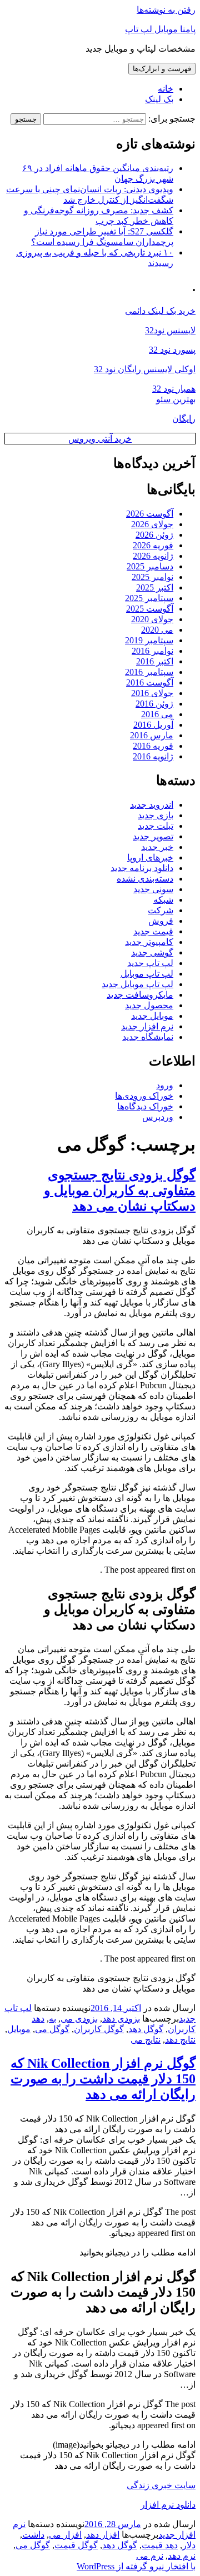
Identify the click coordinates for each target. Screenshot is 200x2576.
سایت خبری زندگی (161, 2485)
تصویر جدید (153, 836)
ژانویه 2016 (153, 756)
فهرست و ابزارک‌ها (162, 69)
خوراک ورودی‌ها (144, 1096)
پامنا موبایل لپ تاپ (160, 29)
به (52, 2019)
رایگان (184, 419)
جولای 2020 (152, 619)
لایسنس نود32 (170, 330)
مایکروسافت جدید (140, 995)
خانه (166, 89)
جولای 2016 (152, 693)
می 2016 (157, 714)
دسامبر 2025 (150, 566)
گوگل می (52, 2029)
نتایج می (146, 2040)
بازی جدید (156, 815)
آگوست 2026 (150, 514)
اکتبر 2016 (155, 661)
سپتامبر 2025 (149, 598)
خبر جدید (157, 847)
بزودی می (79, 2019)
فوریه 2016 (153, 746)
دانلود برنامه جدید (142, 868)
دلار (189, 2545)
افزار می (65, 2535)
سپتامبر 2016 (149, 672)
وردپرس (158, 1117)
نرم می (150, 2556)
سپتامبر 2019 (149, 640)
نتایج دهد (180, 2040)
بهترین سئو (176, 399)
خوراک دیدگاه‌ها (145, 1106)
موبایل (19, 2029)
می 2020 (157, 630)
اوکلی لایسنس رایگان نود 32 (145, 369)
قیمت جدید (153, 931)
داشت (33, 2535)
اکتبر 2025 (155, 587)
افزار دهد (103, 2535)
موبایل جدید (152, 1016)
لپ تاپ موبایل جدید (137, 984)
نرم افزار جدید (147, 1026)
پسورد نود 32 (172, 350)
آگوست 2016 (150, 682)
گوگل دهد (146, 2029)
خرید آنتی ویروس (100, 439)
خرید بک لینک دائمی (160, 311)
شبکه (163, 900)
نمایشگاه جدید (148, 1037)
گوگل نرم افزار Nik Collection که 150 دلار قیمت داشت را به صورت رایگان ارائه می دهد (103, 2079)
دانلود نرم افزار (168, 2505)
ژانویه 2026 (153, 556)
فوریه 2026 (153, 545)
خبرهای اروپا (150, 857)
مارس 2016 (152, 735)
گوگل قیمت (76, 2545)
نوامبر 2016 (152, 651)
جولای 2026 (152, 524)
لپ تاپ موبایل (147, 974)
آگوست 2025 (150, 609)
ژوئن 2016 (154, 704)
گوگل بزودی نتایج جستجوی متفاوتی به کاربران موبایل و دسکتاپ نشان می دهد (120, 1191)
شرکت (161, 910)
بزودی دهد (121, 2019)
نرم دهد (182, 2556)
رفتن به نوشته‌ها (166, 10)
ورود (165, 1085)
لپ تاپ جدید (150, 963)
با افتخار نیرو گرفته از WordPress (136, 2566)
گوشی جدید (152, 952)
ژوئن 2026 (154, 535)
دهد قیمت (160, 2545)
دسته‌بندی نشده (145, 879)
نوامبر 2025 (152, 577)
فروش (161, 921)
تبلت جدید (156, 826)
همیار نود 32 (174, 389)
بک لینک (159, 99)
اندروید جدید (152, 805)
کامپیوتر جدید (149, 942)
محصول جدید (149, 1005)
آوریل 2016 (153, 725)
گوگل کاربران (99, 2029)
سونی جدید (153, 889)
